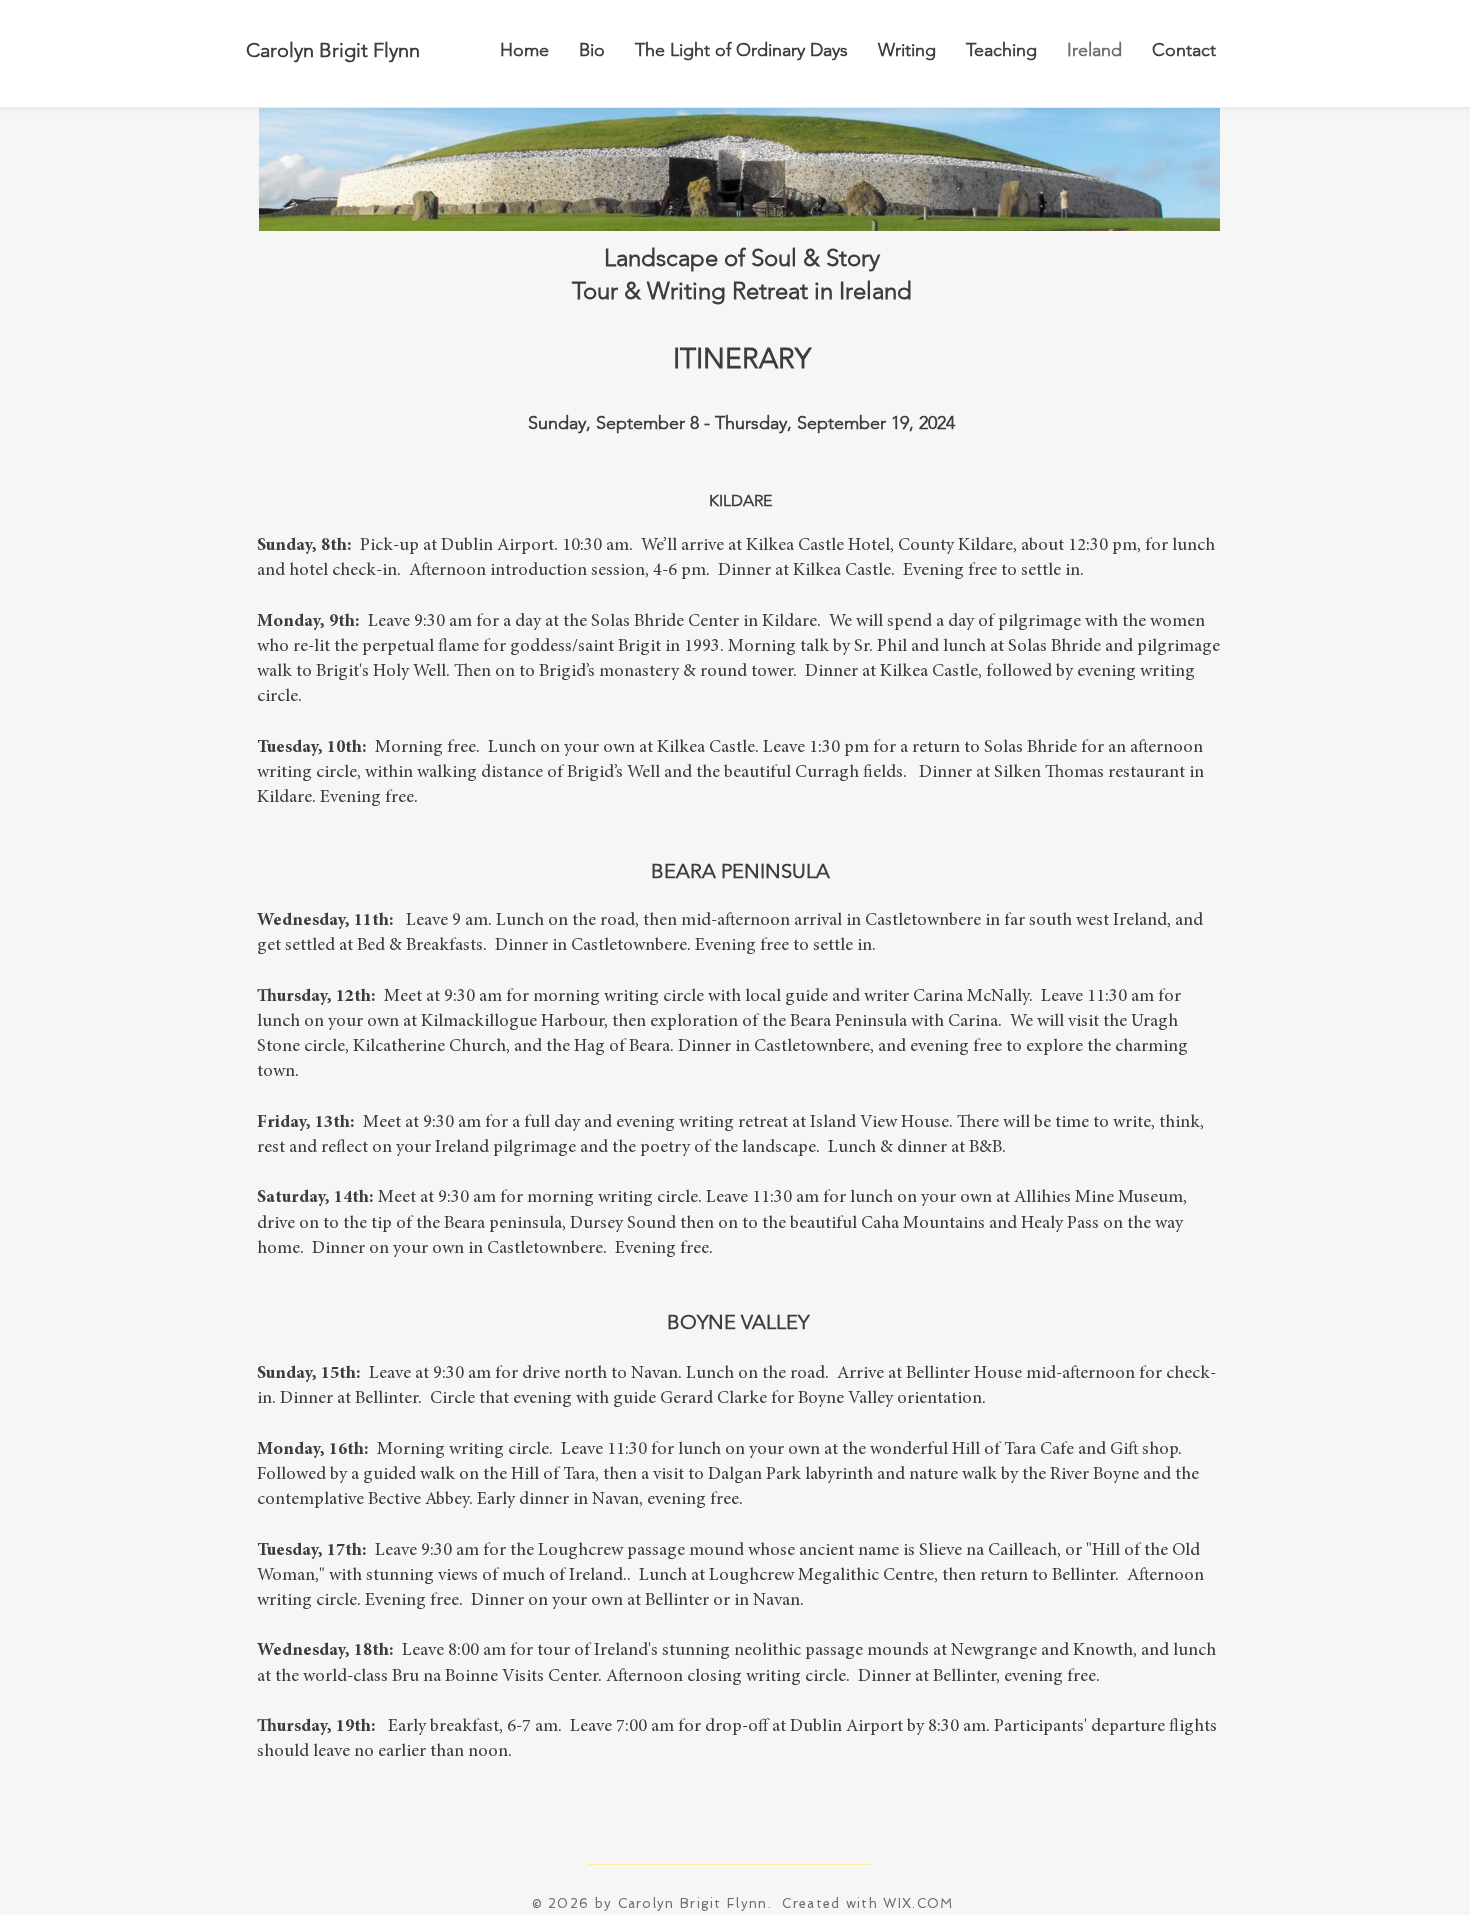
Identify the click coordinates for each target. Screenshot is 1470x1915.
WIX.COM (918, 1903)
